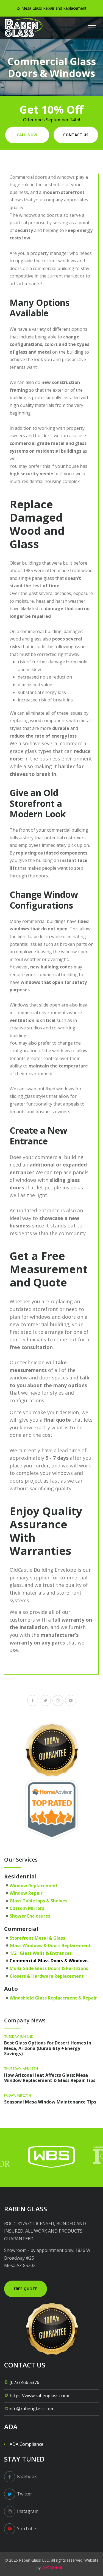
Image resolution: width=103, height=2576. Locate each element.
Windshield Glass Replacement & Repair (53, 1998)
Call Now (27, 135)
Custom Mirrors (27, 1908)
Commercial (21, 1929)
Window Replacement (34, 1886)
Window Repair (26, 1893)
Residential (20, 1876)
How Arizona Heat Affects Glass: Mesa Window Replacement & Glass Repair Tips (50, 2078)
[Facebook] (33, 1701)
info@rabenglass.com (31, 2409)
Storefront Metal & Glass (37, 1938)
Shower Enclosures (30, 1916)
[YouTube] (71, 1701)
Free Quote (26, 2289)
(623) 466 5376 (24, 2382)
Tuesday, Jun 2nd (19, 2037)
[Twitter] (45, 1701)
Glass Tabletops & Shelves (38, 1901)
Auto (11, 1989)
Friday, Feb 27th (18, 2095)
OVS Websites (54, 2568)
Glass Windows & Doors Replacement (50, 1945)
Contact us (76, 135)
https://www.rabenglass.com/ (40, 2396)
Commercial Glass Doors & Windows (49, 1961)
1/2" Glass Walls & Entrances (41, 1953)
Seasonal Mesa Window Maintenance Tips (50, 2102)
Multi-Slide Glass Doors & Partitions (49, 1968)
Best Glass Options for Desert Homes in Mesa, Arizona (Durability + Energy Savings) (48, 2048)
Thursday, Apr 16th (21, 2069)
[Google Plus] (58, 1701)
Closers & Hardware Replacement (47, 1976)
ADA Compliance (27, 2444)
